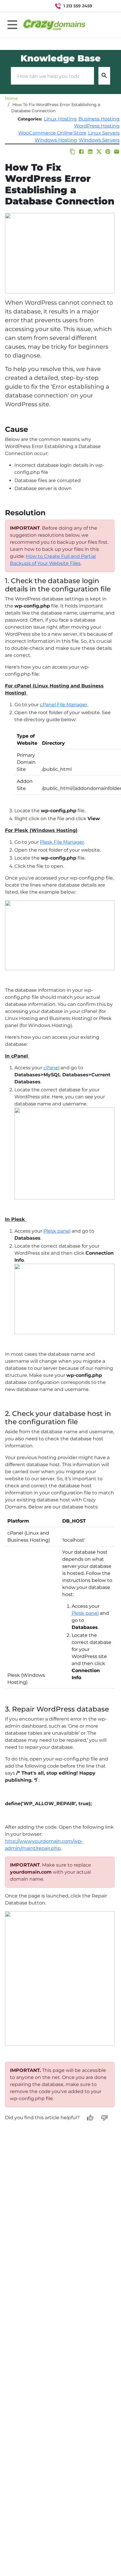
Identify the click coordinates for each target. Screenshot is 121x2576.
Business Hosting (99, 119)
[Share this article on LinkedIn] (90, 152)
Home (11, 98)
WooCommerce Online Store (52, 133)
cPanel (51, 1068)
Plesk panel (57, 1231)
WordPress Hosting (97, 126)
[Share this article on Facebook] (81, 152)
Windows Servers (99, 140)
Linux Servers (104, 133)
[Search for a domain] (105, 6)
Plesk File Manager (62, 842)
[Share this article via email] (117, 152)
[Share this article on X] (99, 152)
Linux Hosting (60, 119)
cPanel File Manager (64, 705)
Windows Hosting (56, 140)
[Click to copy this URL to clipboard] (73, 152)
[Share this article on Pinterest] (108, 152)
